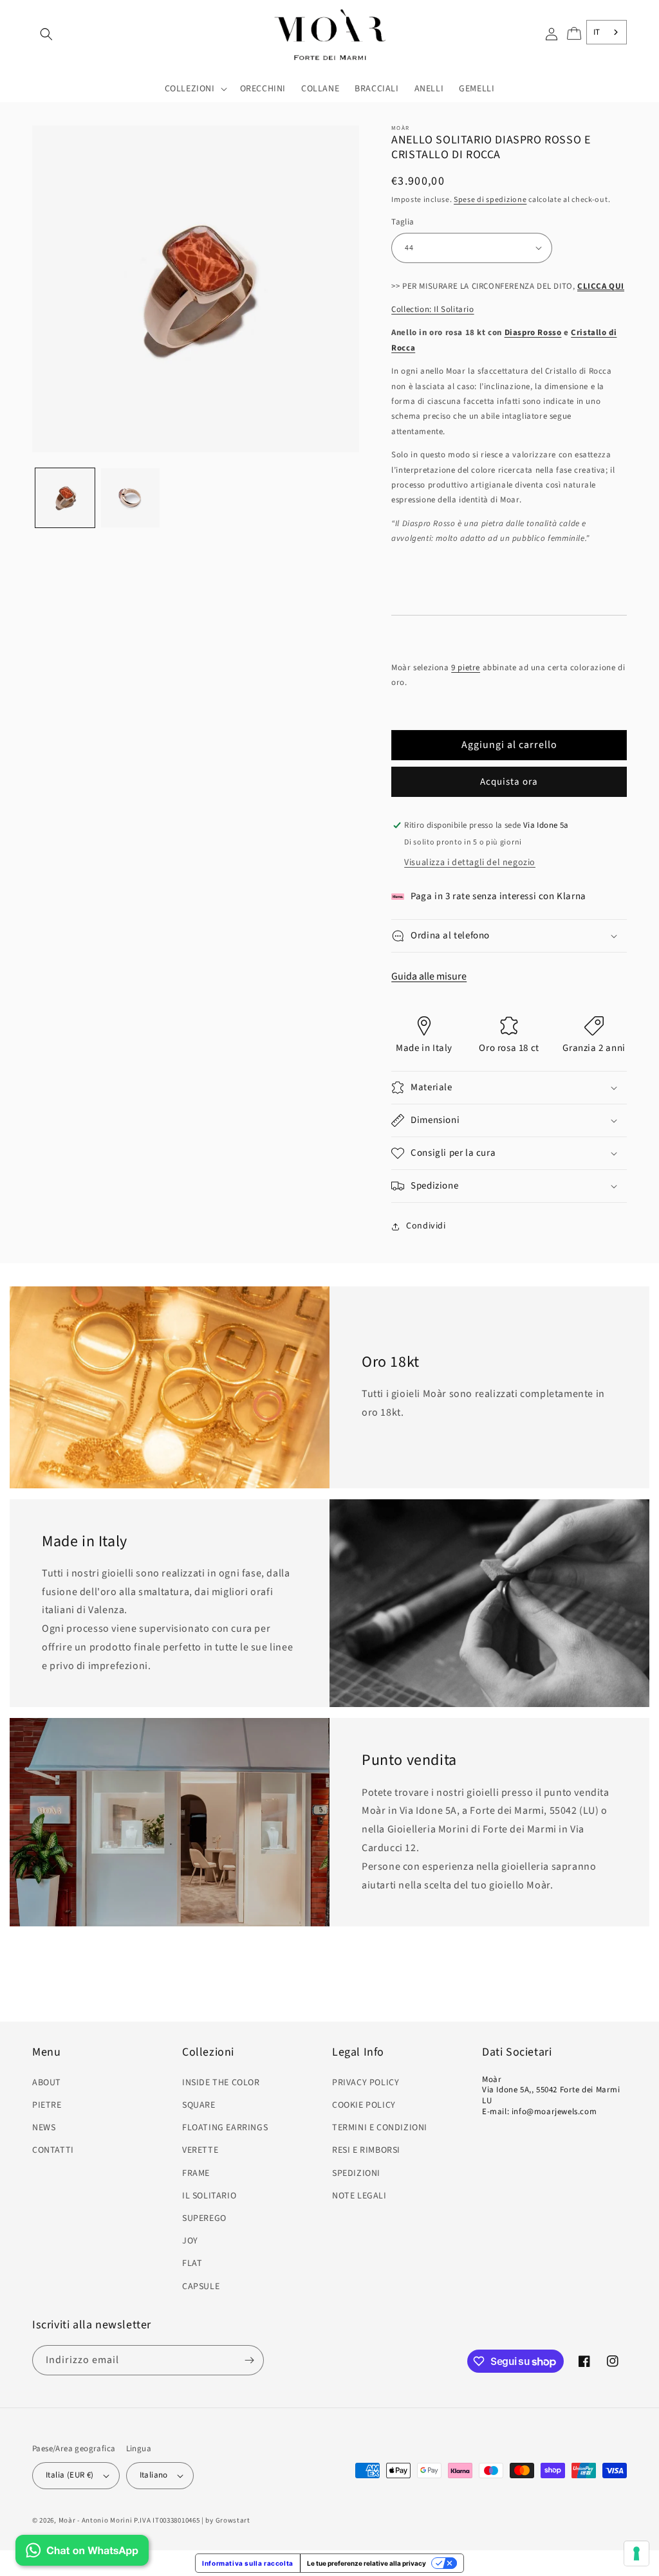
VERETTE (200, 2150)
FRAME (196, 2173)
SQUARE (199, 2105)
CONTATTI (53, 2150)
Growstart (233, 2520)
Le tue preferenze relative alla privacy (367, 2563)
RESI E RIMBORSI (366, 2150)
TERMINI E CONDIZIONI (380, 2128)
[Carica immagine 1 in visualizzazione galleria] (65, 498)
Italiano (154, 2475)
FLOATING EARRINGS (225, 2128)
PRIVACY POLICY (366, 2083)
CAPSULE (201, 2287)
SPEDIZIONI (356, 2173)
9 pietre (466, 668)
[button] (46, 34)
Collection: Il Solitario (432, 309)
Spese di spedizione (490, 200)
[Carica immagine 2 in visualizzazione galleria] (131, 498)
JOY (190, 2241)
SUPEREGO (204, 2218)
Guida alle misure (429, 976)
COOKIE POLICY (364, 2105)
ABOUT (47, 2083)
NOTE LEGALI (359, 2196)
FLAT (192, 2263)
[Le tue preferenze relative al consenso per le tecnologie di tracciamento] (636, 2553)
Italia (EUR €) (70, 2475)
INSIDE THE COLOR (221, 2083)
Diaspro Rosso (533, 333)
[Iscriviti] (249, 2360)
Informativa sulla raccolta (248, 2563)
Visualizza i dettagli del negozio (470, 863)
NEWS (44, 2128)
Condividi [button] (426, 1226)
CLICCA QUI (601, 286)
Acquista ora (509, 782)
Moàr (67, 2520)
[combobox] (607, 32)
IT (597, 32)
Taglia (403, 222)
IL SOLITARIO (209, 2196)
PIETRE (47, 2105)
